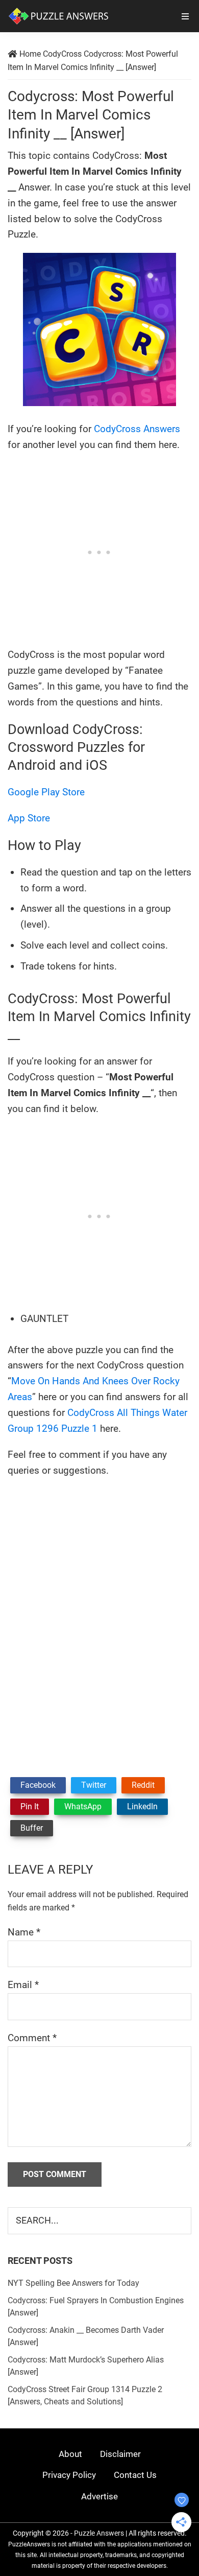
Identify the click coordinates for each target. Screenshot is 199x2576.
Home (30, 54)
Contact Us (135, 2475)
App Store (29, 818)
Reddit (143, 1785)
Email (23, 1985)
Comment (32, 2038)
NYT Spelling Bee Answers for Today (73, 2283)
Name (24, 1932)
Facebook (38, 1785)
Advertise (99, 2496)
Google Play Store (46, 792)
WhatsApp (83, 1806)
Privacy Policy (69, 2475)
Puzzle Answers (99, 2533)
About (70, 2454)
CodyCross (62, 54)
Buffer (32, 1828)
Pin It (30, 1806)
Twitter (94, 1785)
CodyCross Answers (137, 429)
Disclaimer (120, 2454)
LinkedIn (142, 1806)
